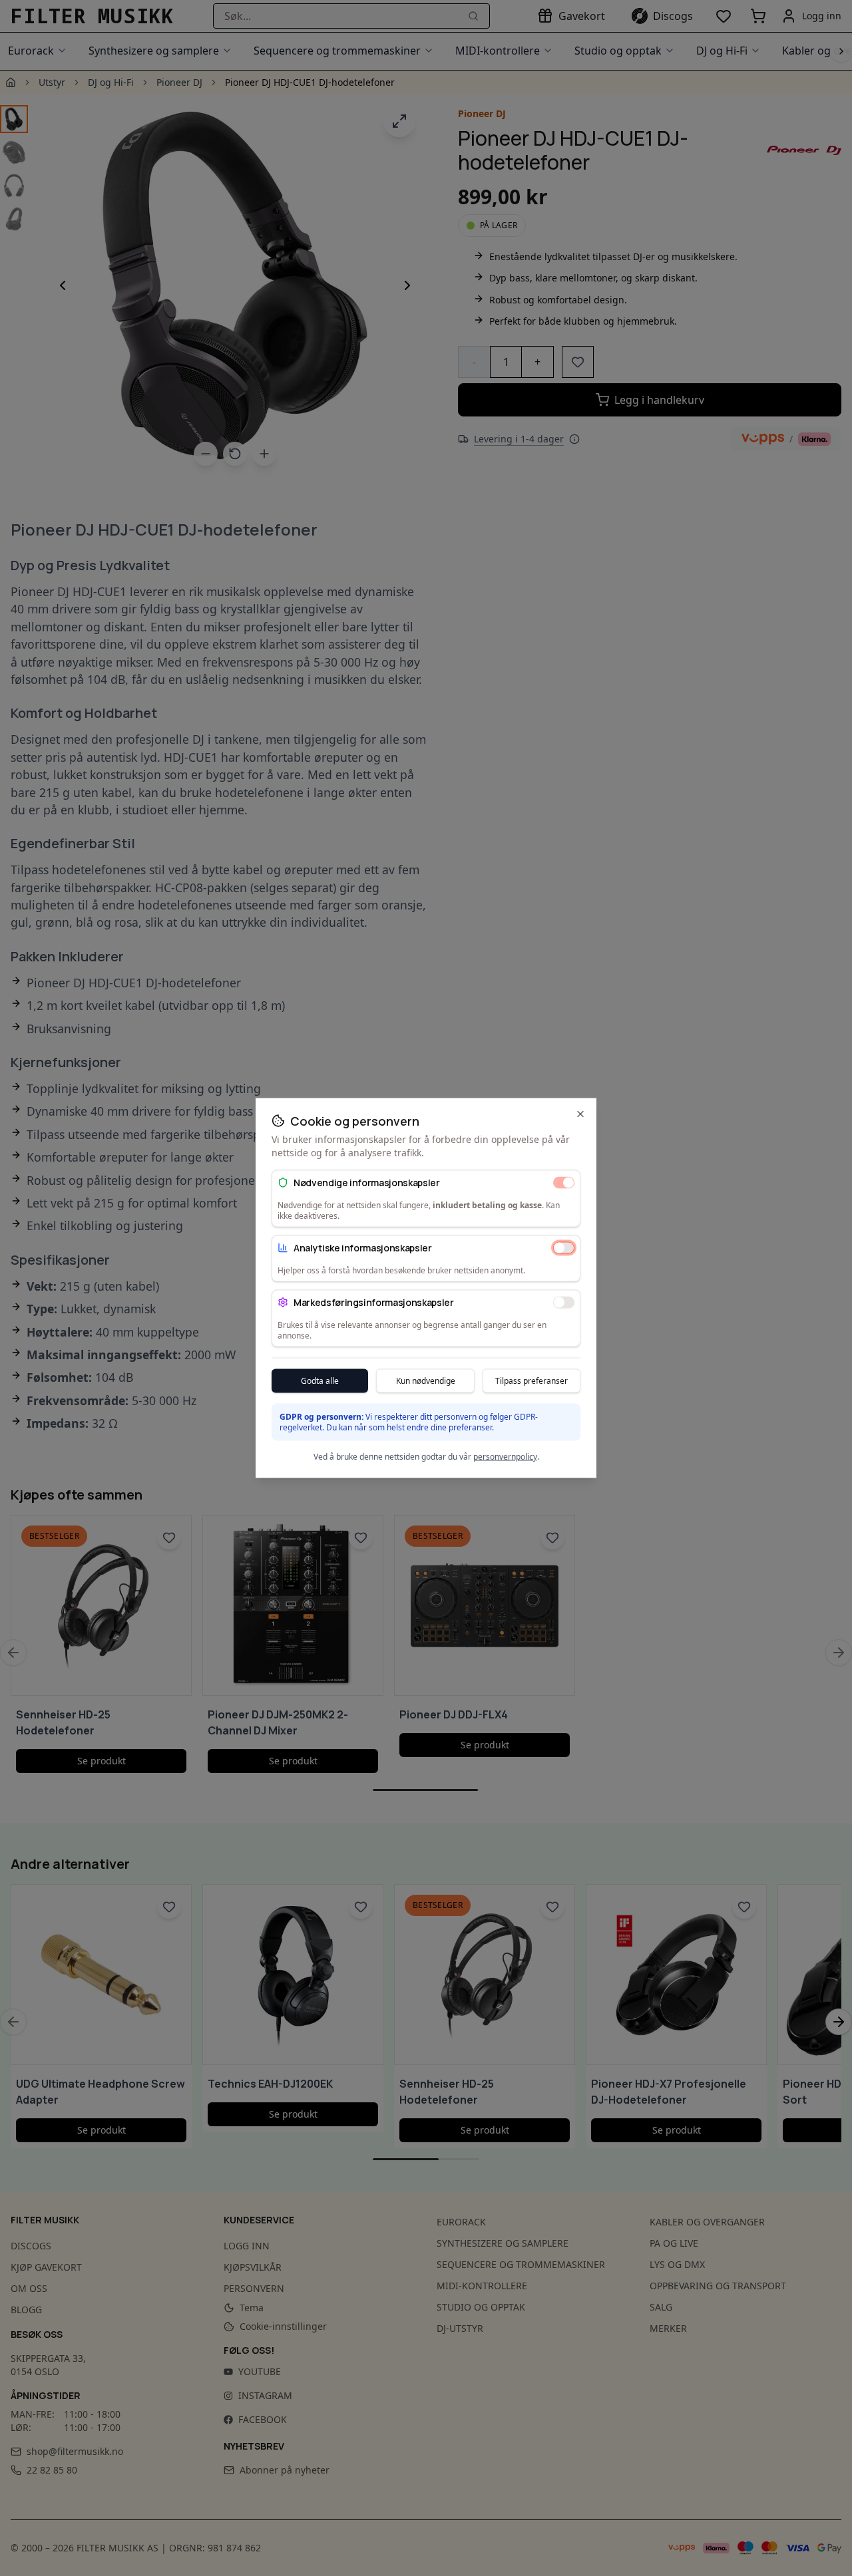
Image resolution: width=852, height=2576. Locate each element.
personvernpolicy (505, 1457)
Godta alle (320, 1381)
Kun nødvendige (426, 1381)
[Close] (580, 1114)
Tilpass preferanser (532, 1381)
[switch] (564, 1182)
